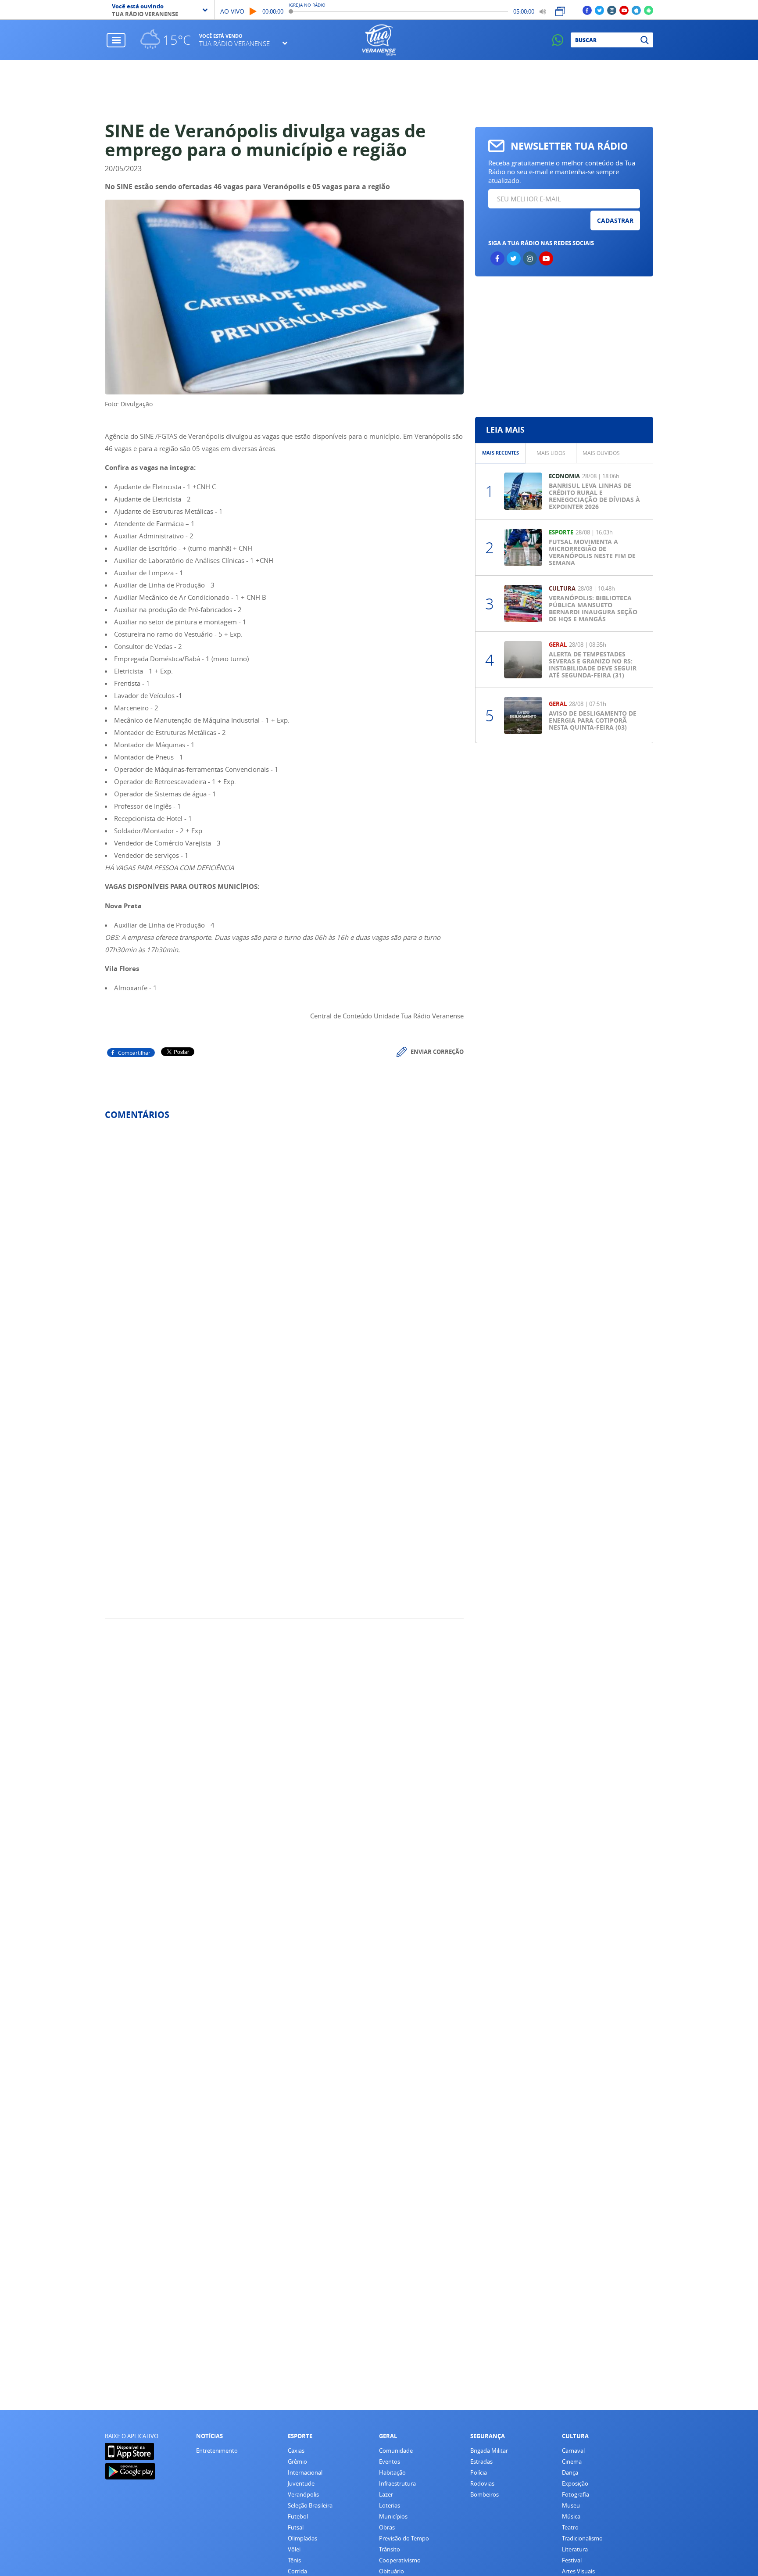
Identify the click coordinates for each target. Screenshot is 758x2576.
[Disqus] (284, 1243)
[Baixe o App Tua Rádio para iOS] (636, 10)
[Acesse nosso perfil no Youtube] (624, 10)
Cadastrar (615, 220)
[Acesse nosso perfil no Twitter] (599, 10)
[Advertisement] (379, 91)
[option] (501, 453)
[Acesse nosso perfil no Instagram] (612, 10)
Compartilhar (134, 1053)
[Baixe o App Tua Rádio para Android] (649, 10)
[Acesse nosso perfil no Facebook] (587, 10)
